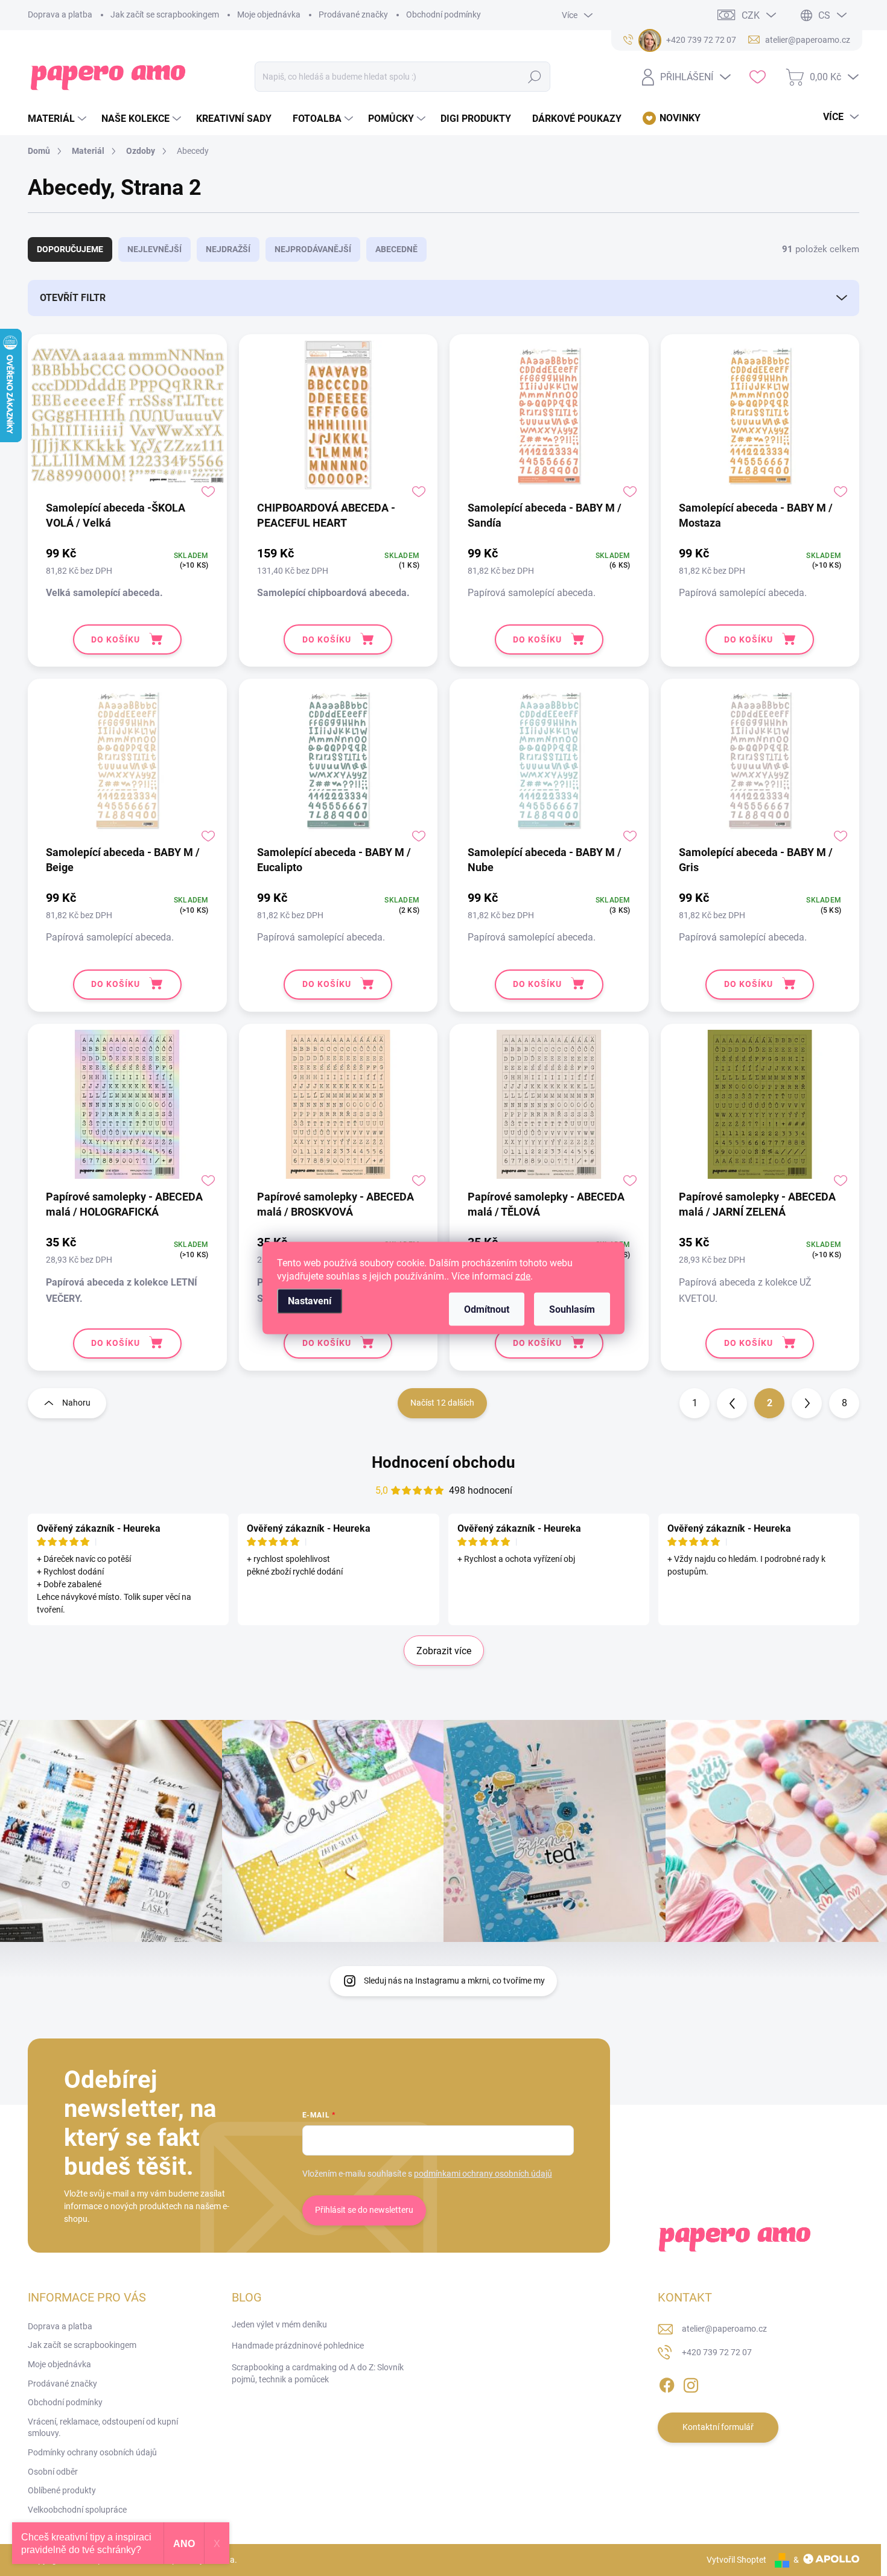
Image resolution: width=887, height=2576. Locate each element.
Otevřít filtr (73, 298)
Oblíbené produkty (62, 2490)
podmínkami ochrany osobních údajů (483, 2174)
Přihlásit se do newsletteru (364, 2210)
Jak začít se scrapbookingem (165, 14)
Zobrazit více (444, 1651)
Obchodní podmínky (443, 14)
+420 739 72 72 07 (717, 2352)
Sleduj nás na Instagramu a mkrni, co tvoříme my (454, 1981)
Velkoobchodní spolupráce (77, 2510)
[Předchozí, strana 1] (732, 1403)
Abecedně (396, 249)
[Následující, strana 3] (807, 1403)
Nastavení (310, 1301)
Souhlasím (572, 1309)
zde (523, 1276)
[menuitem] (59, 119)
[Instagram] (691, 2383)
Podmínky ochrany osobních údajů (92, 2452)
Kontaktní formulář (718, 2427)
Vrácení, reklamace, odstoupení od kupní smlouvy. (103, 2428)
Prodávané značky (353, 14)
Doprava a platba (60, 14)
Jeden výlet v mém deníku (279, 2324)
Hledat (535, 77)
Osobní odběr (53, 2472)
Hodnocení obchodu (443, 1462)
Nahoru (76, 1403)
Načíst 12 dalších (442, 1403)
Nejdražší (228, 249)
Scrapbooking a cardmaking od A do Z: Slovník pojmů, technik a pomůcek (318, 2373)
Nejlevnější (154, 249)
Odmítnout (487, 1309)
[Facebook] (667, 2383)
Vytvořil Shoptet (736, 2560)
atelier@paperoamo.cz (724, 2329)
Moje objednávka (269, 14)
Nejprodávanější (313, 249)
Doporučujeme (70, 249)
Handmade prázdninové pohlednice (298, 2346)
